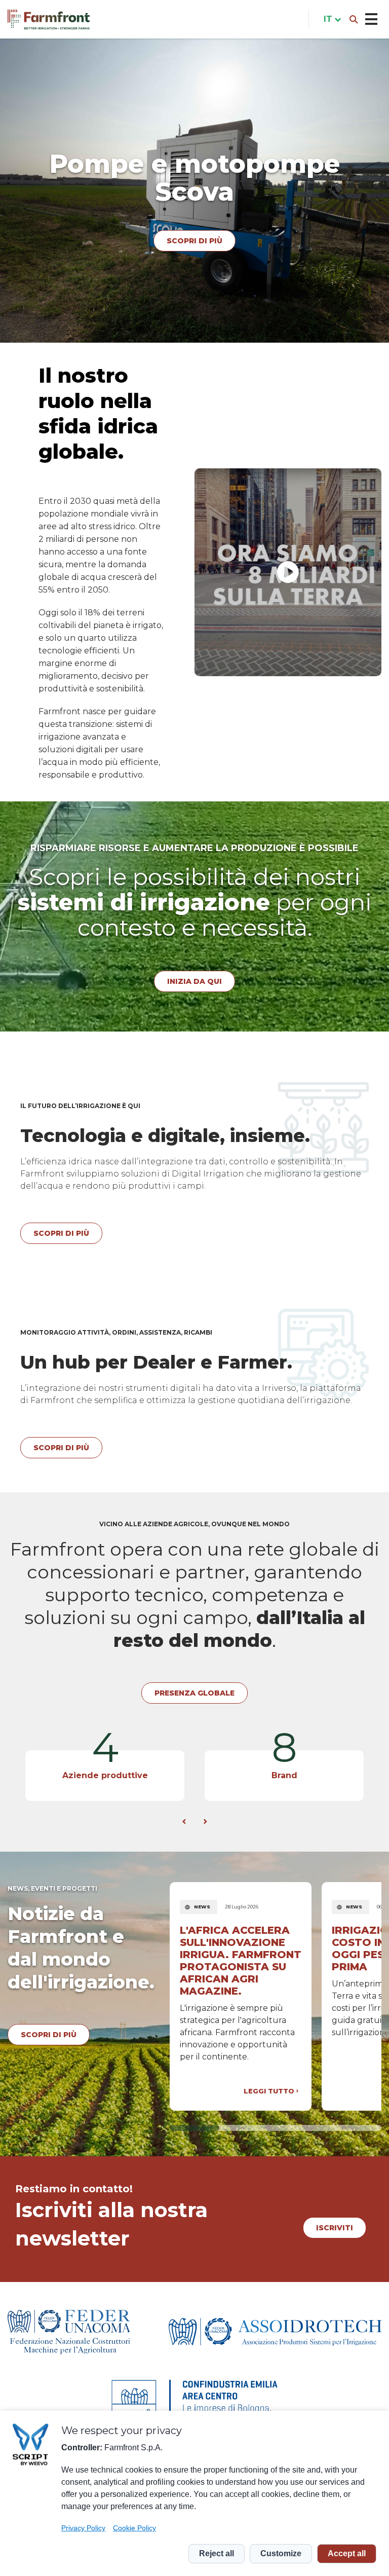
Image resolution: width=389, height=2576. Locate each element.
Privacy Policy (83, 2528)
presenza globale (194, 1693)
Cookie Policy (134, 2528)
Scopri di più (194, 227)
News (202, 1907)
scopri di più (49, 2035)
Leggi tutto (269, 2091)
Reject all (217, 2553)
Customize (281, 2553)
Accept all (347, 2553)
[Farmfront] (49, 20)
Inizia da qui (194, 981)
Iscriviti (335, 2228)
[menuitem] (330, 19)
